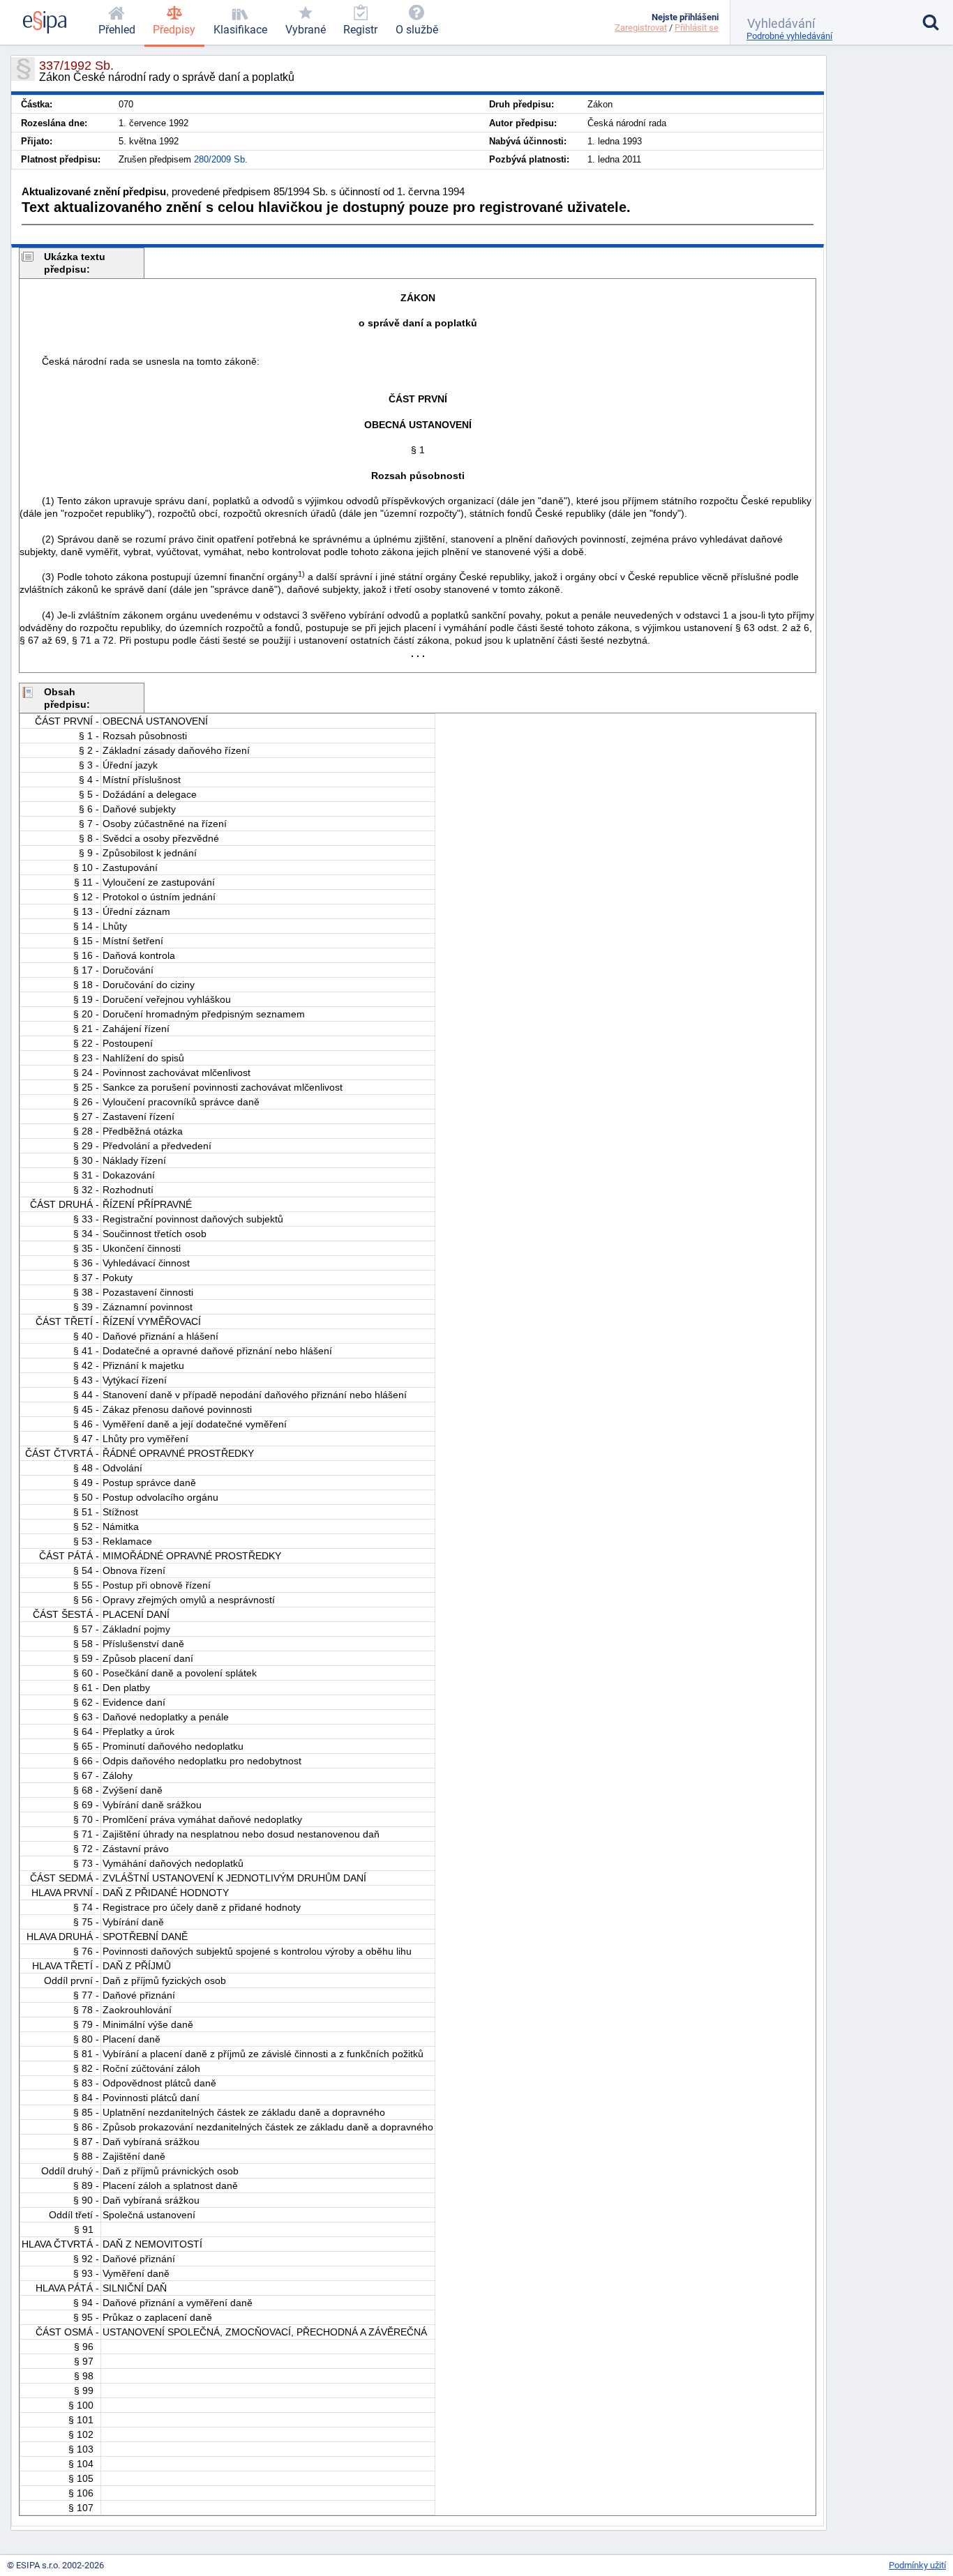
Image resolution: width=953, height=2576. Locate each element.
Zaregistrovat (641, 28)
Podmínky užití (917, 2565)
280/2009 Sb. (221, 159)
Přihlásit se (697, 28)
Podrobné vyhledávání (789, 36)
